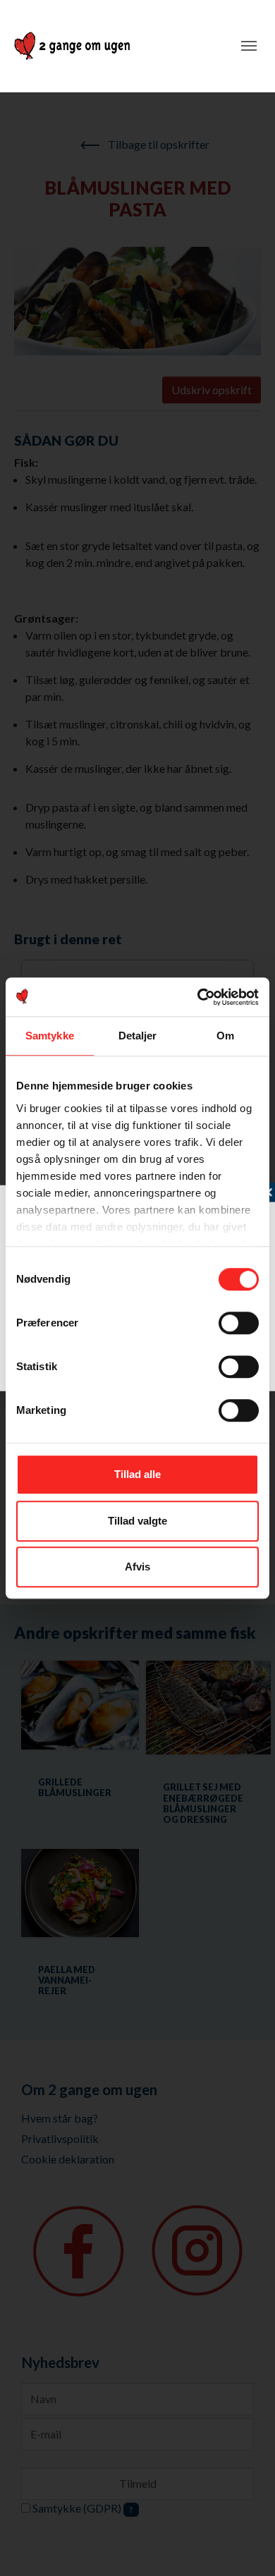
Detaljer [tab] (138, 1036)
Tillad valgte (137, 1521)
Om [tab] (225, 1036)
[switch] (239, 1323)
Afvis (137, 1567)
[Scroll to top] (244, 2545)
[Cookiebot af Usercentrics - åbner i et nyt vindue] (198, 997)
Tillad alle (137, 1474)
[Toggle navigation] (249, 46)
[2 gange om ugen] (72, 46)
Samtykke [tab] (50, 1036)
